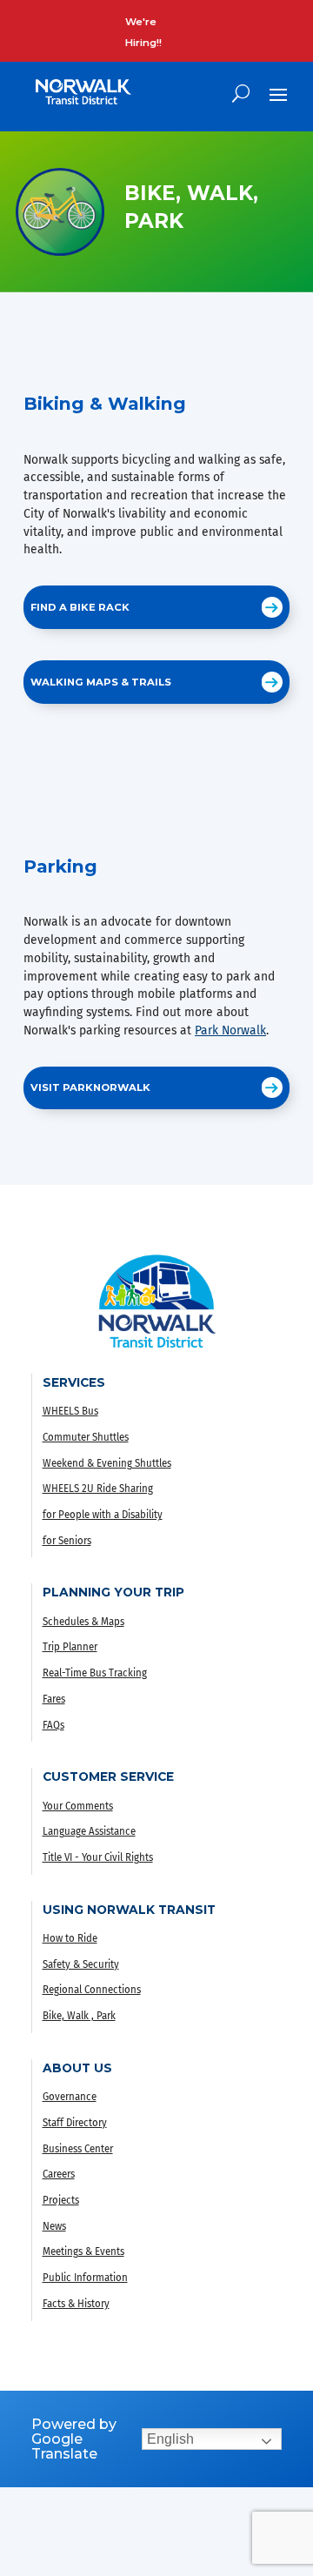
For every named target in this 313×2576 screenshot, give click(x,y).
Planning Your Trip (113, 1592)
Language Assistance (89, 1831)
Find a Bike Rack (80, 607)
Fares (54, 1699)
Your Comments (78, 1806)
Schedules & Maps (83, 1622)
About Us (77, 2068)
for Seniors (67, 1541)
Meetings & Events (83, 2251)
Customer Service (108, 1776)
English (170, 2439)
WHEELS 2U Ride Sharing (98, 1489)
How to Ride (70, 1938)
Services (74, 1382)
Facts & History (76, 2304)
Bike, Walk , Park (79, 2016)
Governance (70, 2097)
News (54, 2226)
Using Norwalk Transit (129, 1910)
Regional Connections (92, 1990)
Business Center (78, 2149)
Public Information (85, 2278)
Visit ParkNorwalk (90, 1087)
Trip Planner (70, 1647)
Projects (61, 2200)
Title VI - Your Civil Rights (98, 1857)
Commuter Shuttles (86, 1437)
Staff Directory (75, 2123)
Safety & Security (81, 1964)
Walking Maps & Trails (101, 682)
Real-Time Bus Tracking (95, 1673)
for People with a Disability (103, 1515)
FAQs (53, 1725)
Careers (59, 2174)
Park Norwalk (230, 1030)
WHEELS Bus (70, 1411)
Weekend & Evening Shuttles (107, 1463)
